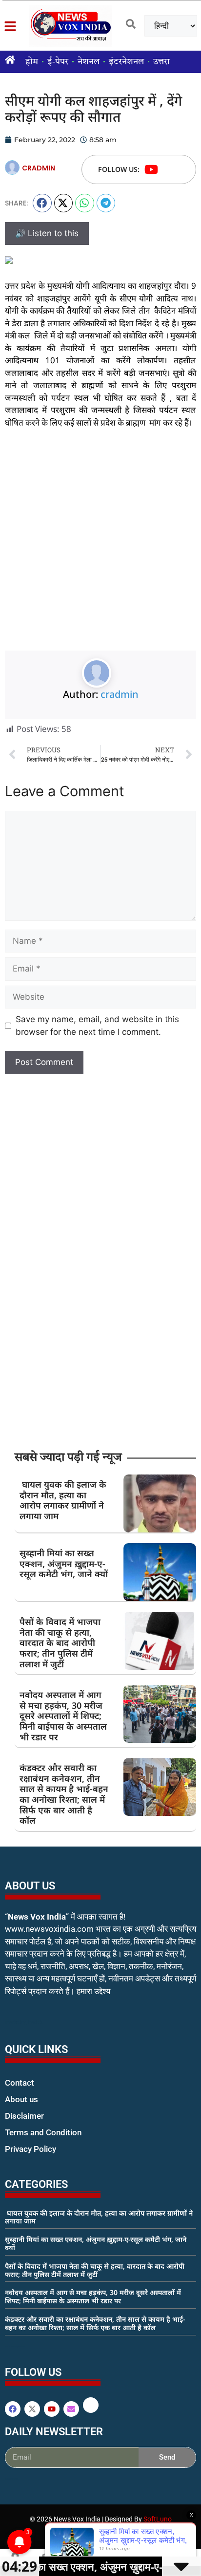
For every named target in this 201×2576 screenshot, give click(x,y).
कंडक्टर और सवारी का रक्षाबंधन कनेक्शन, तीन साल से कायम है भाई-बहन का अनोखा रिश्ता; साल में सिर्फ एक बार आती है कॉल (64, 1794)
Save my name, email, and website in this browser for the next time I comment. (97, 1026)
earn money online (15, 2346)
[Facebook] (13, 2409)
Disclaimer (24, 2116)
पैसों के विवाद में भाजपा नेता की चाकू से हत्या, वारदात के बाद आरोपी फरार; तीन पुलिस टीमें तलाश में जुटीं (60, 1643)
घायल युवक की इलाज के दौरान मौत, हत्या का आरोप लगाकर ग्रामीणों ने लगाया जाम (63, 1500)
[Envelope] (71, 2409)
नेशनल (89, 62)
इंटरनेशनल (126, 62)
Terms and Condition (43, 2132)
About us (21, 2099)
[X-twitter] (32, 2409)
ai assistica (11, 2479)
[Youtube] (151, 169)
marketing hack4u (25, 2022)
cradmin (120, 694)
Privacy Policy (30, 2149)
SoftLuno (158, 2519)
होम (32, 62)
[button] (42, 203)
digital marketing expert (19, 2158)
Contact (20, 2083)
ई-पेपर (58, 62)
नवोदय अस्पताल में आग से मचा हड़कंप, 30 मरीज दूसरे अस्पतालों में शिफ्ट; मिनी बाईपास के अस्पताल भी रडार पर (63, 1716)
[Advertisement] (100, 546)
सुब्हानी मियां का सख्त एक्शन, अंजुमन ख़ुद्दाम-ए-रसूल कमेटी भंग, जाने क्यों (64, 1563)
